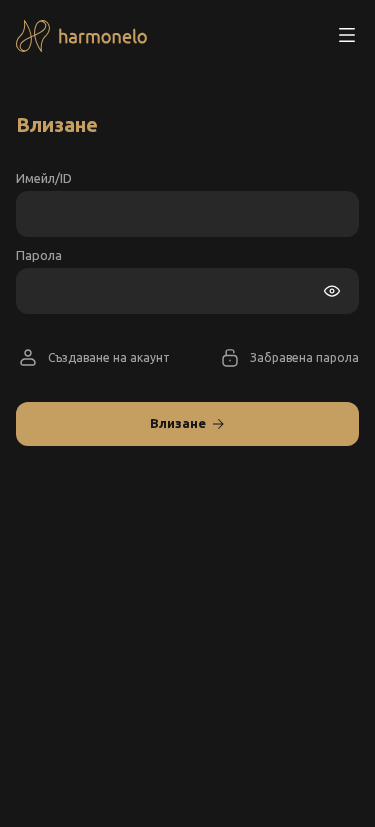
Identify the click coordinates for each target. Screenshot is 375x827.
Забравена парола (304, 357)
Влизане (178, 423)
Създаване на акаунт (109, 357)
